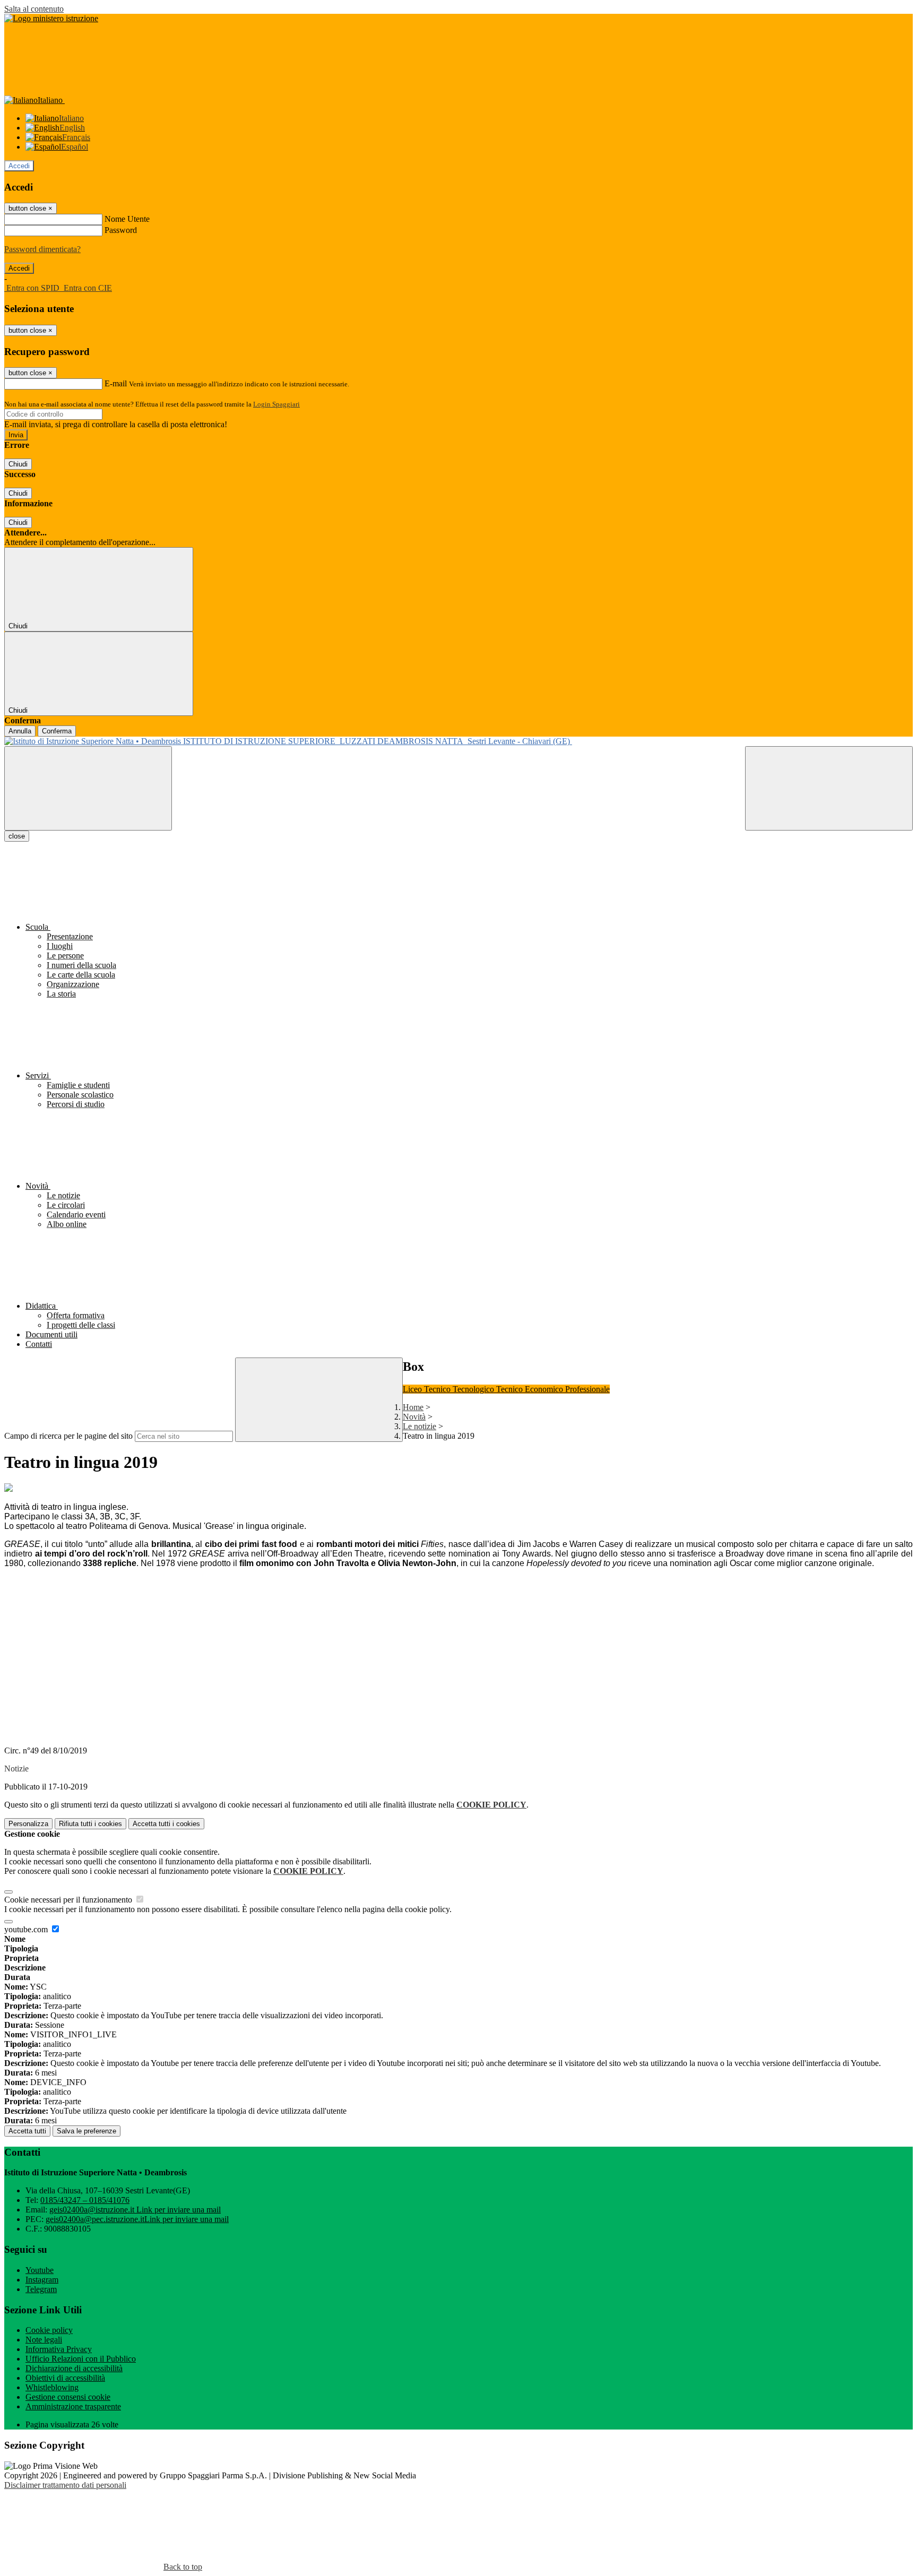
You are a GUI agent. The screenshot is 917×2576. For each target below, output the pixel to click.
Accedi (19, 166)
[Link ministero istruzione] (51, 18)
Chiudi (18, 464)
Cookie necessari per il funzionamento (69, 1900)
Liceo (413, 1389)
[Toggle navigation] (88, 788)
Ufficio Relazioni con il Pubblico (81, 2359)
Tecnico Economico (531, 1389)
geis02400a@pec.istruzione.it (137, 2219)
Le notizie (419, 1426)
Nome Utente (127, 219)
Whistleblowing (52, 2387)
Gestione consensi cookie (68, 2397)
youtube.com (27, 1929)
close (17, 836)
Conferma (57, 731)
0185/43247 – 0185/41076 (85, 2200)
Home (413, 1407)
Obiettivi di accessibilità (65, 2378)
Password (121, 230)
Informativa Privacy (59, 2349)
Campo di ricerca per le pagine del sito (68, 1436)
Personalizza (28, 1824)
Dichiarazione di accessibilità (74, 2368)
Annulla (20, 731)
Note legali (44, 2340)
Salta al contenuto (34, 9)
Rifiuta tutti (90, 1824)
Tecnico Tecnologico (460, 1389)
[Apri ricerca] (829, 788)
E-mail (116, 383)
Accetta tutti (166, 1824)
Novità (414, 1417)
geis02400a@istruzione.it (135, 2210)
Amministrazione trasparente (73, 2406)
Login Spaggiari (276, 404)
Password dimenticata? (42, 249)
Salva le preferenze (86, 2131)
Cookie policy (49, 2330)
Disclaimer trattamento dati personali (65, 2485)
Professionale (587, 1389)
